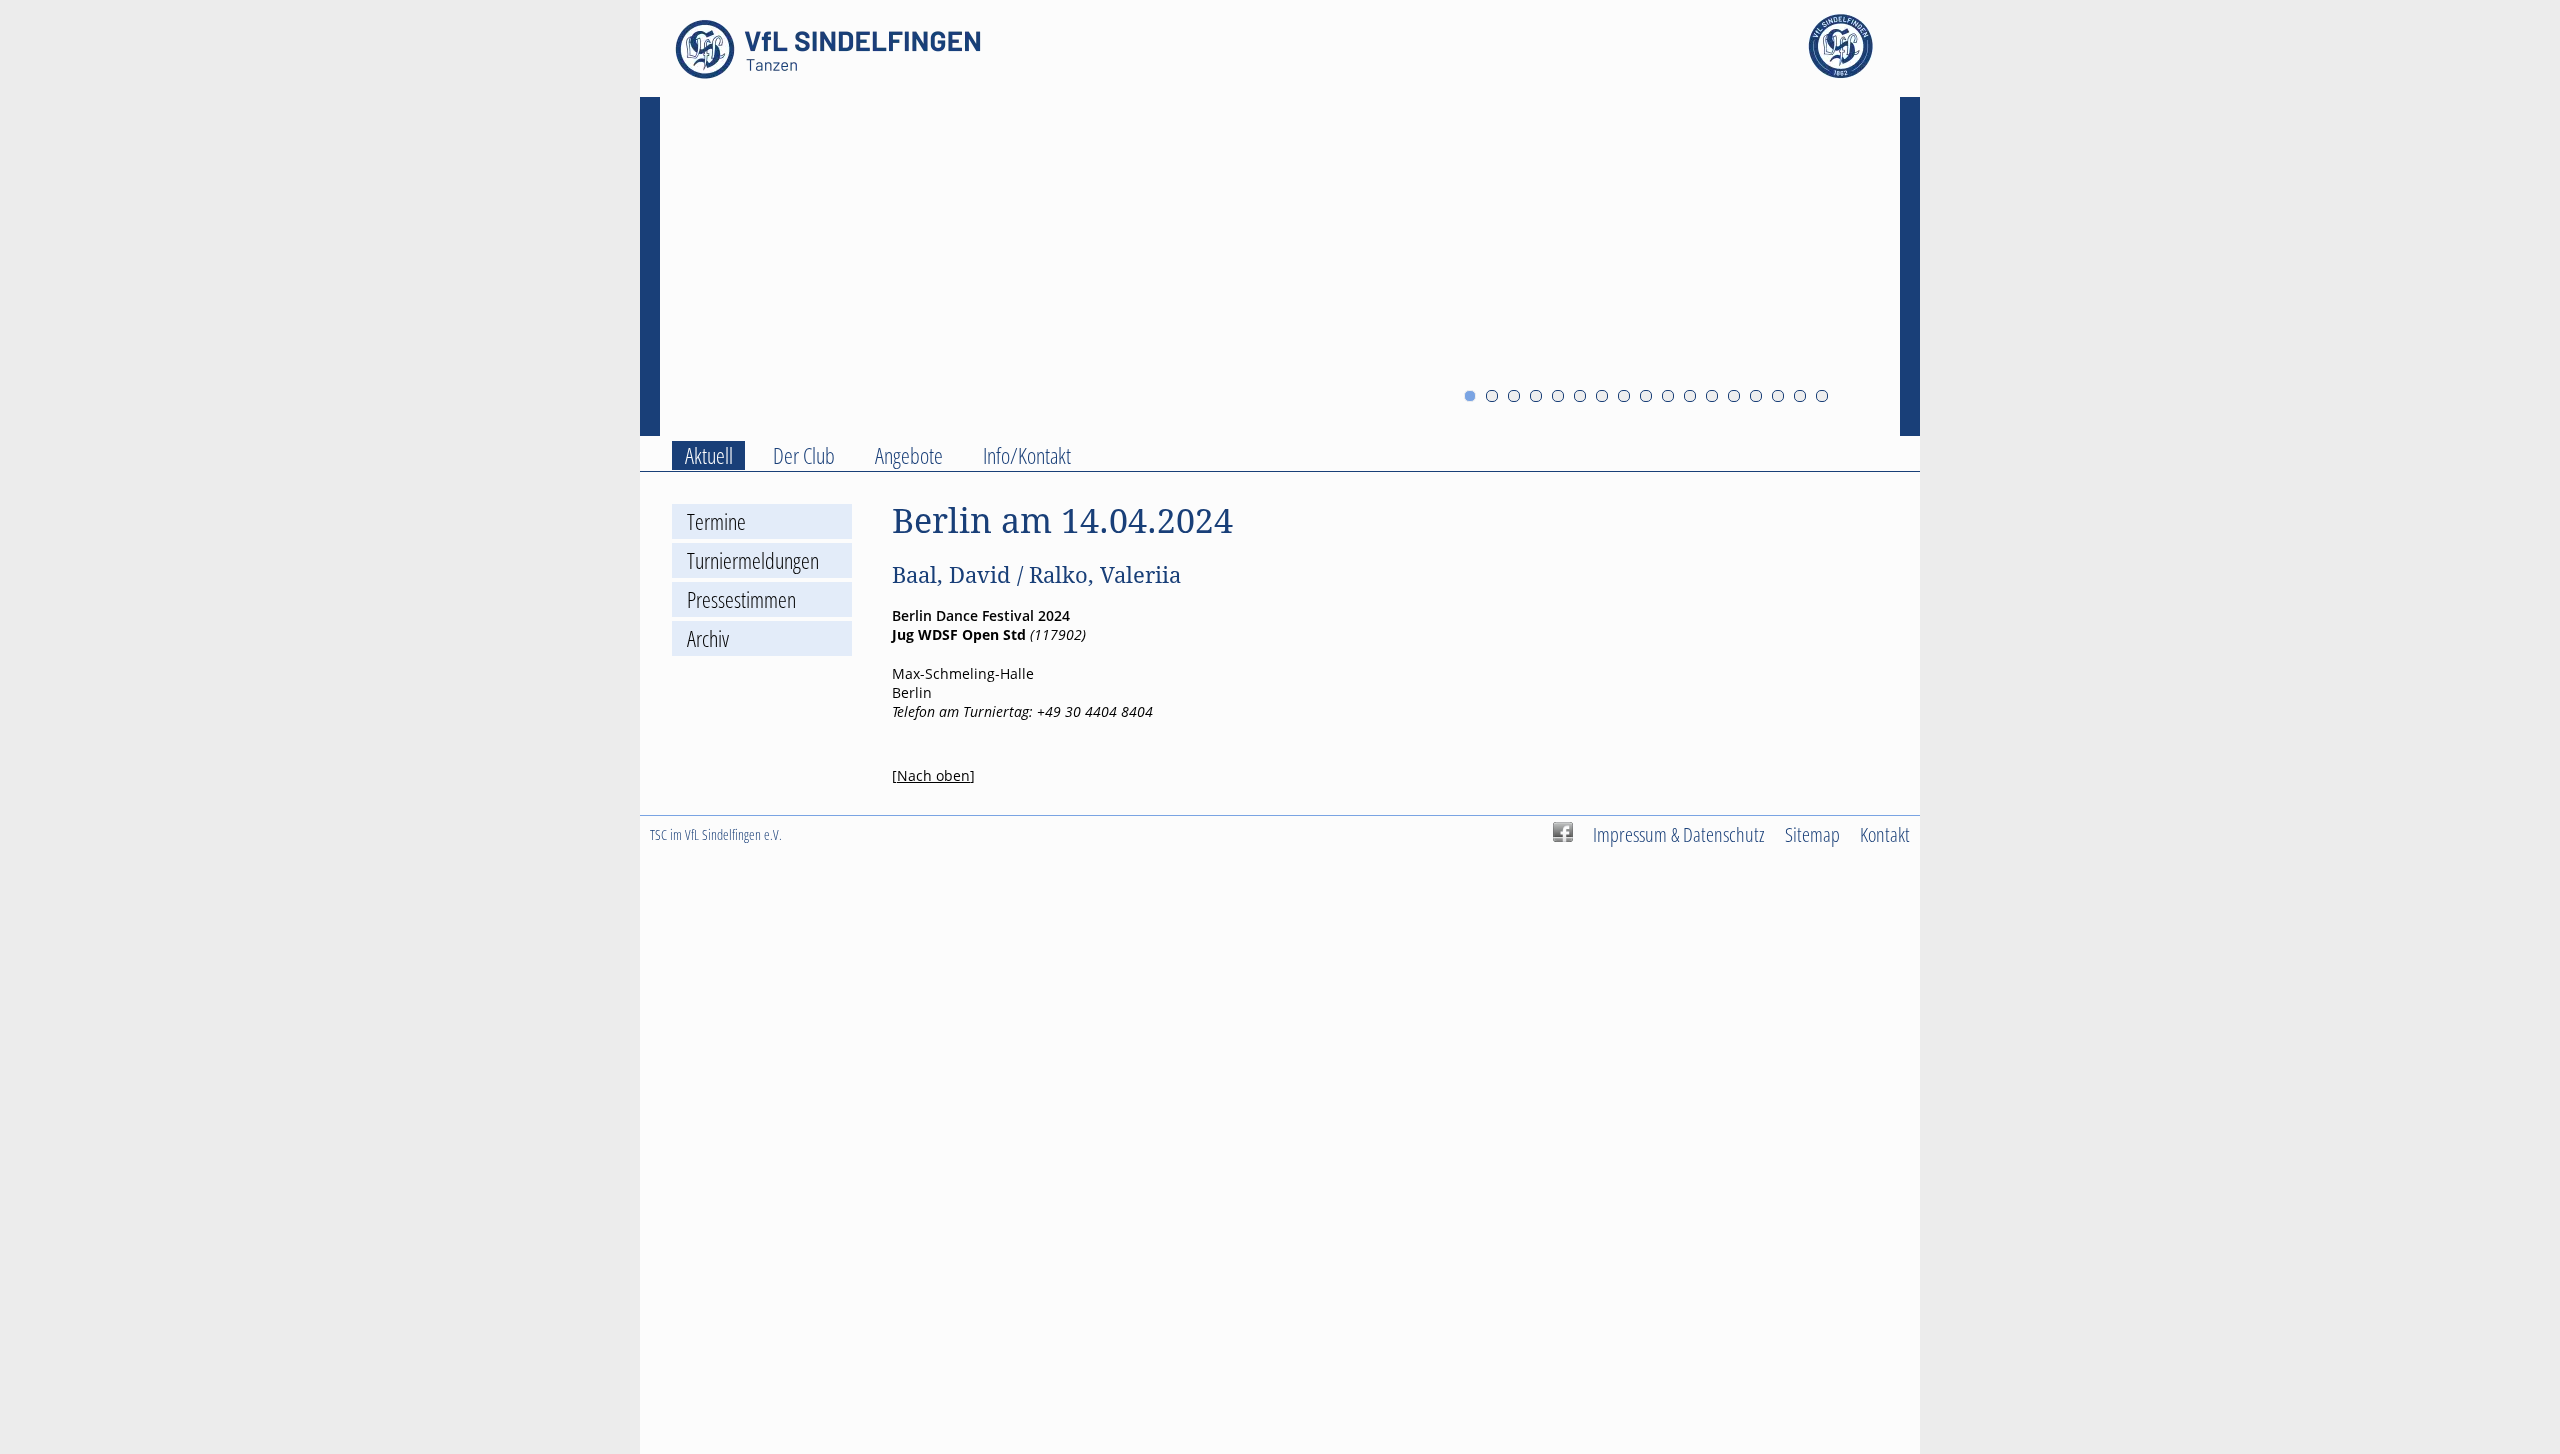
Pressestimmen (741, 599)
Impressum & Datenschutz (1679, 834)
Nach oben (933, 775)
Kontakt (1885, 834)
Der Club (804, 455)
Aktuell (709, 455)
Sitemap (1812, 834)
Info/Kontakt (1027, 455)
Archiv (708, 638)
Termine (716, 521)
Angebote (909, 455)
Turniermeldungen (753, 560)
